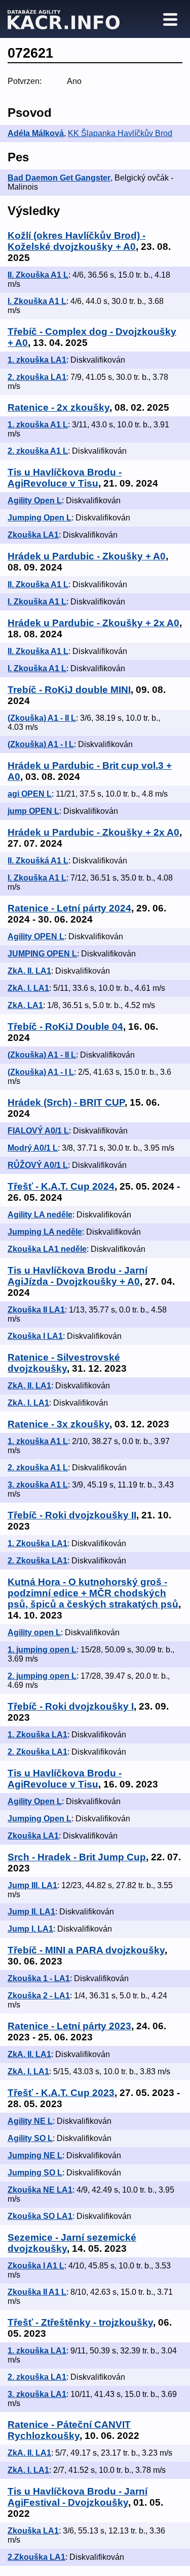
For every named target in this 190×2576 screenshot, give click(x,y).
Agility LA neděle (40, 1215)
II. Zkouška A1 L (38, 275)
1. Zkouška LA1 (37, 1543)
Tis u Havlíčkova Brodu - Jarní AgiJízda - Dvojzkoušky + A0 (78, 1276)
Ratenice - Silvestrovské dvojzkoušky (64, 1363)
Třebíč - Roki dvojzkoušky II (72, 1515)
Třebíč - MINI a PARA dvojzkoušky (86, 1950)
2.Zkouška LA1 (36, 2557)
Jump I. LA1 (30, 1929)
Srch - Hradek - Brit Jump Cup (77, 1857)
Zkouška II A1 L (37, 2292)
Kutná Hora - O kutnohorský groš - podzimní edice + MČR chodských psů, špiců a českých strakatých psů (93, 1593)
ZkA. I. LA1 (28, 988)
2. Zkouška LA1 (37, 1561)
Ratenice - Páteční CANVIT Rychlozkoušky (69, 2430)
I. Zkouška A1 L (37, 301)
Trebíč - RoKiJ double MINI (69, 690)
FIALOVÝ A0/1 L (38, 1131)
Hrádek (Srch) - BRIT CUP (66, 1102)
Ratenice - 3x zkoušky (59, 1424)
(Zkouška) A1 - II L (42, 718)
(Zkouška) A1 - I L (41, 744)
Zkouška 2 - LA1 (39, 1996)
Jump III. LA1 (32, 1885)
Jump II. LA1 (31, 1912)
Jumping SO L (35, 2173)
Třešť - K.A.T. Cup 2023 (61, 2093)
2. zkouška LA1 (37, 377)
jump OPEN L (33, 811)
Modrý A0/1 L (33, 1148)
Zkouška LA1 (33, 535)
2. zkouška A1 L (38, 451)
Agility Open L (35, 500)
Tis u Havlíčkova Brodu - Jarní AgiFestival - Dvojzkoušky (78, 2497)
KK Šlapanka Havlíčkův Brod (120, 133)
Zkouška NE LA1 (40, 2190)
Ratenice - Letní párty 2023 (69, 2026)
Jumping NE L (35, 2155)
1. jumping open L (42, 1650)
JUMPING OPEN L (42, 954)
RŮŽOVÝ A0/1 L (38, 1165)
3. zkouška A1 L (38, 1485)
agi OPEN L (30, 794)
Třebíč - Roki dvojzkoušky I (71, 1706)
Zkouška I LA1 (35, 1336)
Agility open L (34, 1632)
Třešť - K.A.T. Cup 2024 (61, 1186)
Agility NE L (30, 2121)
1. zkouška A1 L (38, 425)
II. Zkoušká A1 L (38, 861)
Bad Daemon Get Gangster (59, 178)
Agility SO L (30, 2138)
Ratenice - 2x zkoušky (59, 407)
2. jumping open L (42, 1676)
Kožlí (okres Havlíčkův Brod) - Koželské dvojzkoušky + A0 (77, 241)
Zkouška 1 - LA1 (39, 1978)
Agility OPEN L (36, 936)
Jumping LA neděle (45, 1232)
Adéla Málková (36, 133)
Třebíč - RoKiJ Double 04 (65, 1027)
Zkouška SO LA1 (40, 2216)
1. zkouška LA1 (37, 360)
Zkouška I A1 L (36, 2266)
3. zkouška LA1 (37, 2394)
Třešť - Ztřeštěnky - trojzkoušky (80, 2322)
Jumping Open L (40, 518)
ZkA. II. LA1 (29, 971)
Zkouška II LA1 (36, 1310)
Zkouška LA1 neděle (47, 1249)
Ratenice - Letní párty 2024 (69, 908)
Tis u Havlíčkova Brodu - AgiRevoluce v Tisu (65, 478)
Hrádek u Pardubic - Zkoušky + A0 (87, 556)
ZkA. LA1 (25, 1005)
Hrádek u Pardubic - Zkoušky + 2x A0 (93, 623)
